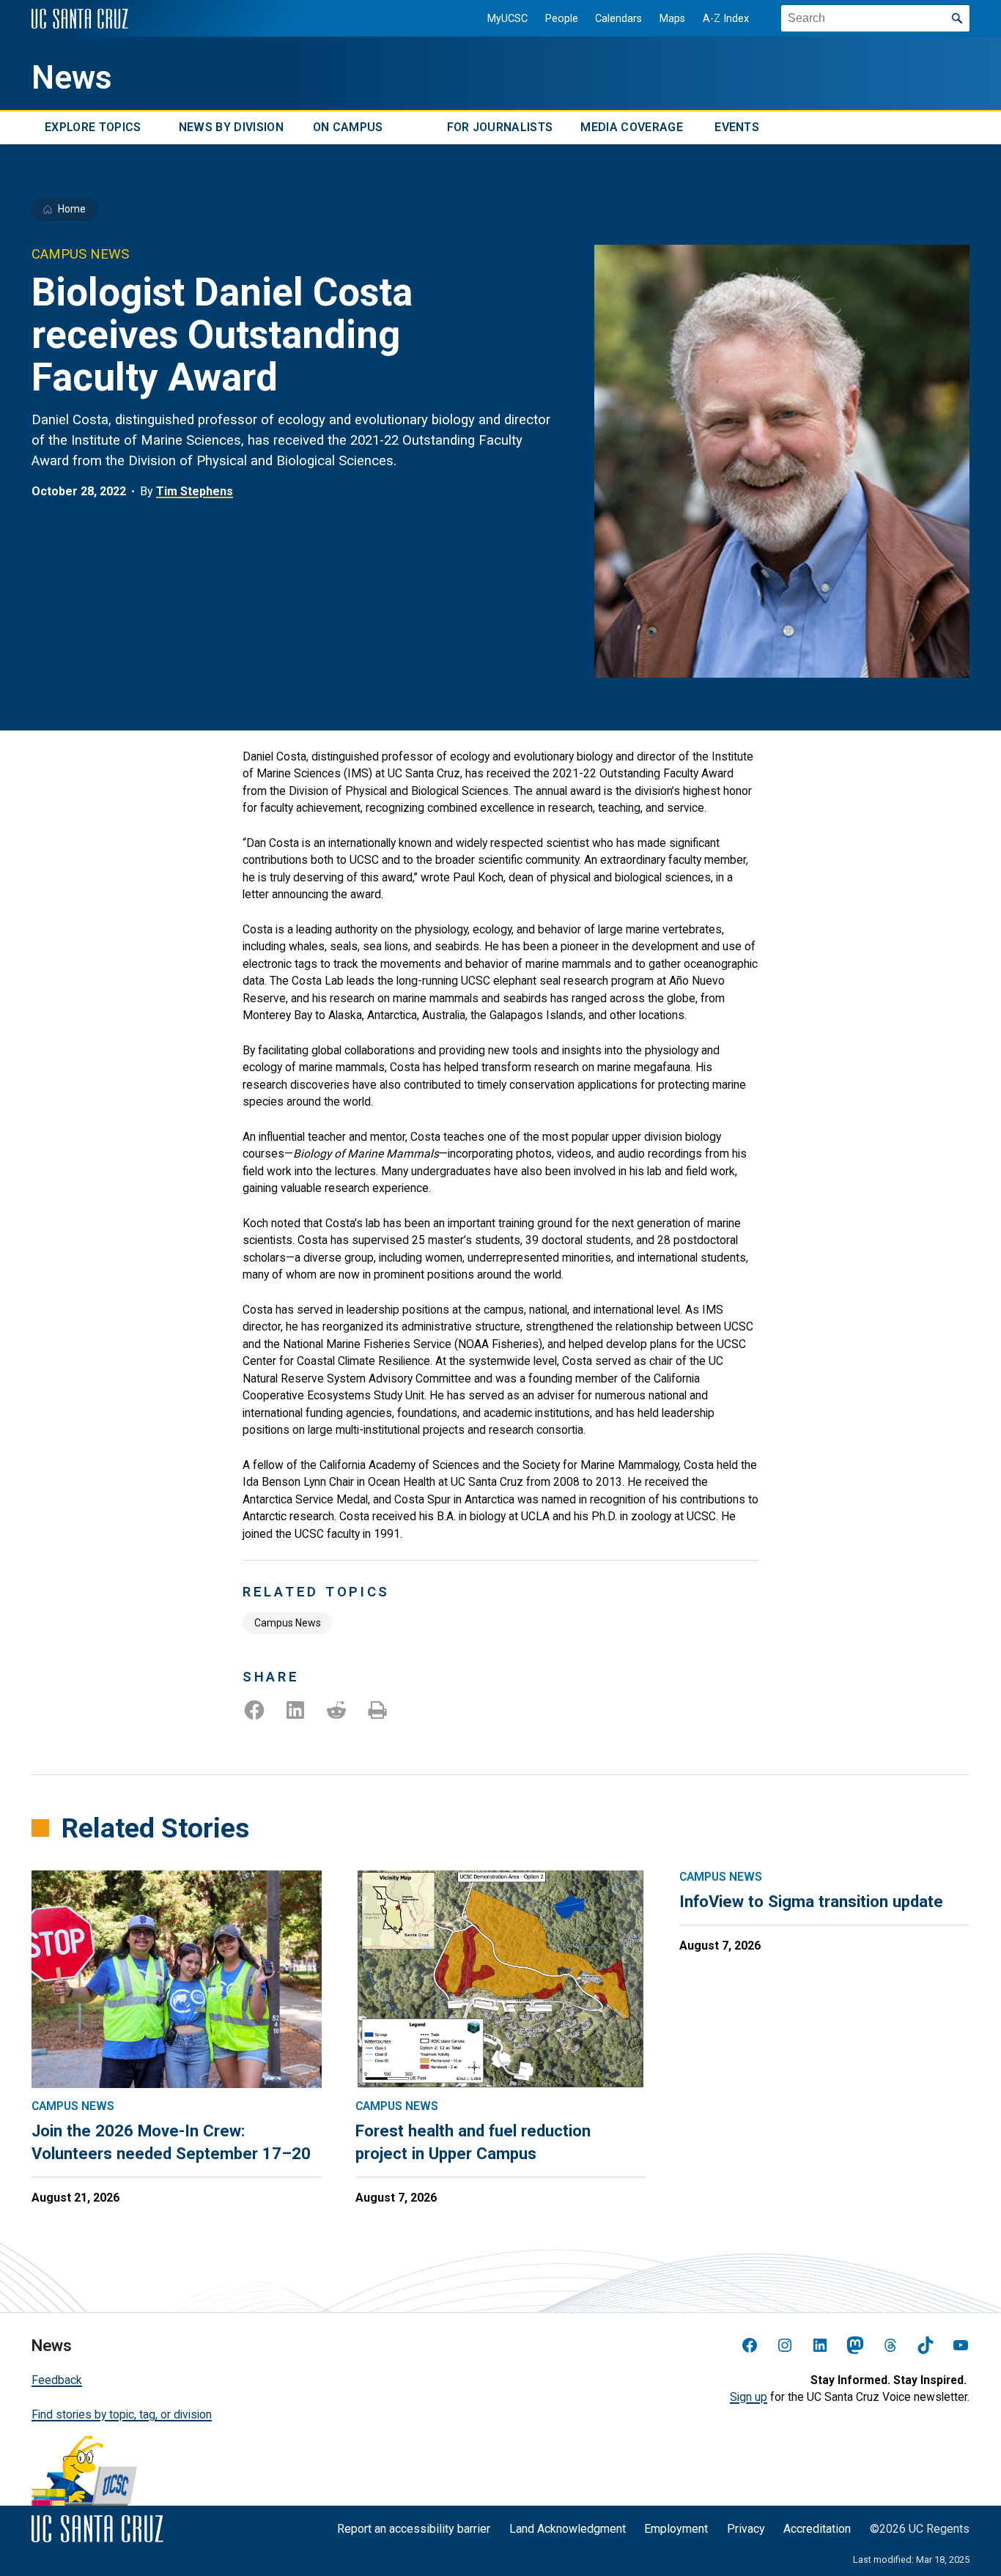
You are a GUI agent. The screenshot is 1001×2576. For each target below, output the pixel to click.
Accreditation (817, 2529)
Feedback (57, 2380)
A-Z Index (726, 19)
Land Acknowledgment (568, 2529)
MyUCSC (507, 19)
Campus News (288, 1623)
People (562, 19)
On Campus (348, 128)
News (72, 78)
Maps (672, 19)
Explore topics (93, 128)
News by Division (231, 128)
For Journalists (500, 128)
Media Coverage (631, 128)
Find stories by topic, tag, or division (122, 2414)
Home (72, 209)
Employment (676, 2529)
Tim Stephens (195, 491)
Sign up (749, 2397)
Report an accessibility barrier (414, 2529)
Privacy (746, 2529)
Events (737, 128)
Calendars (618, 19)
